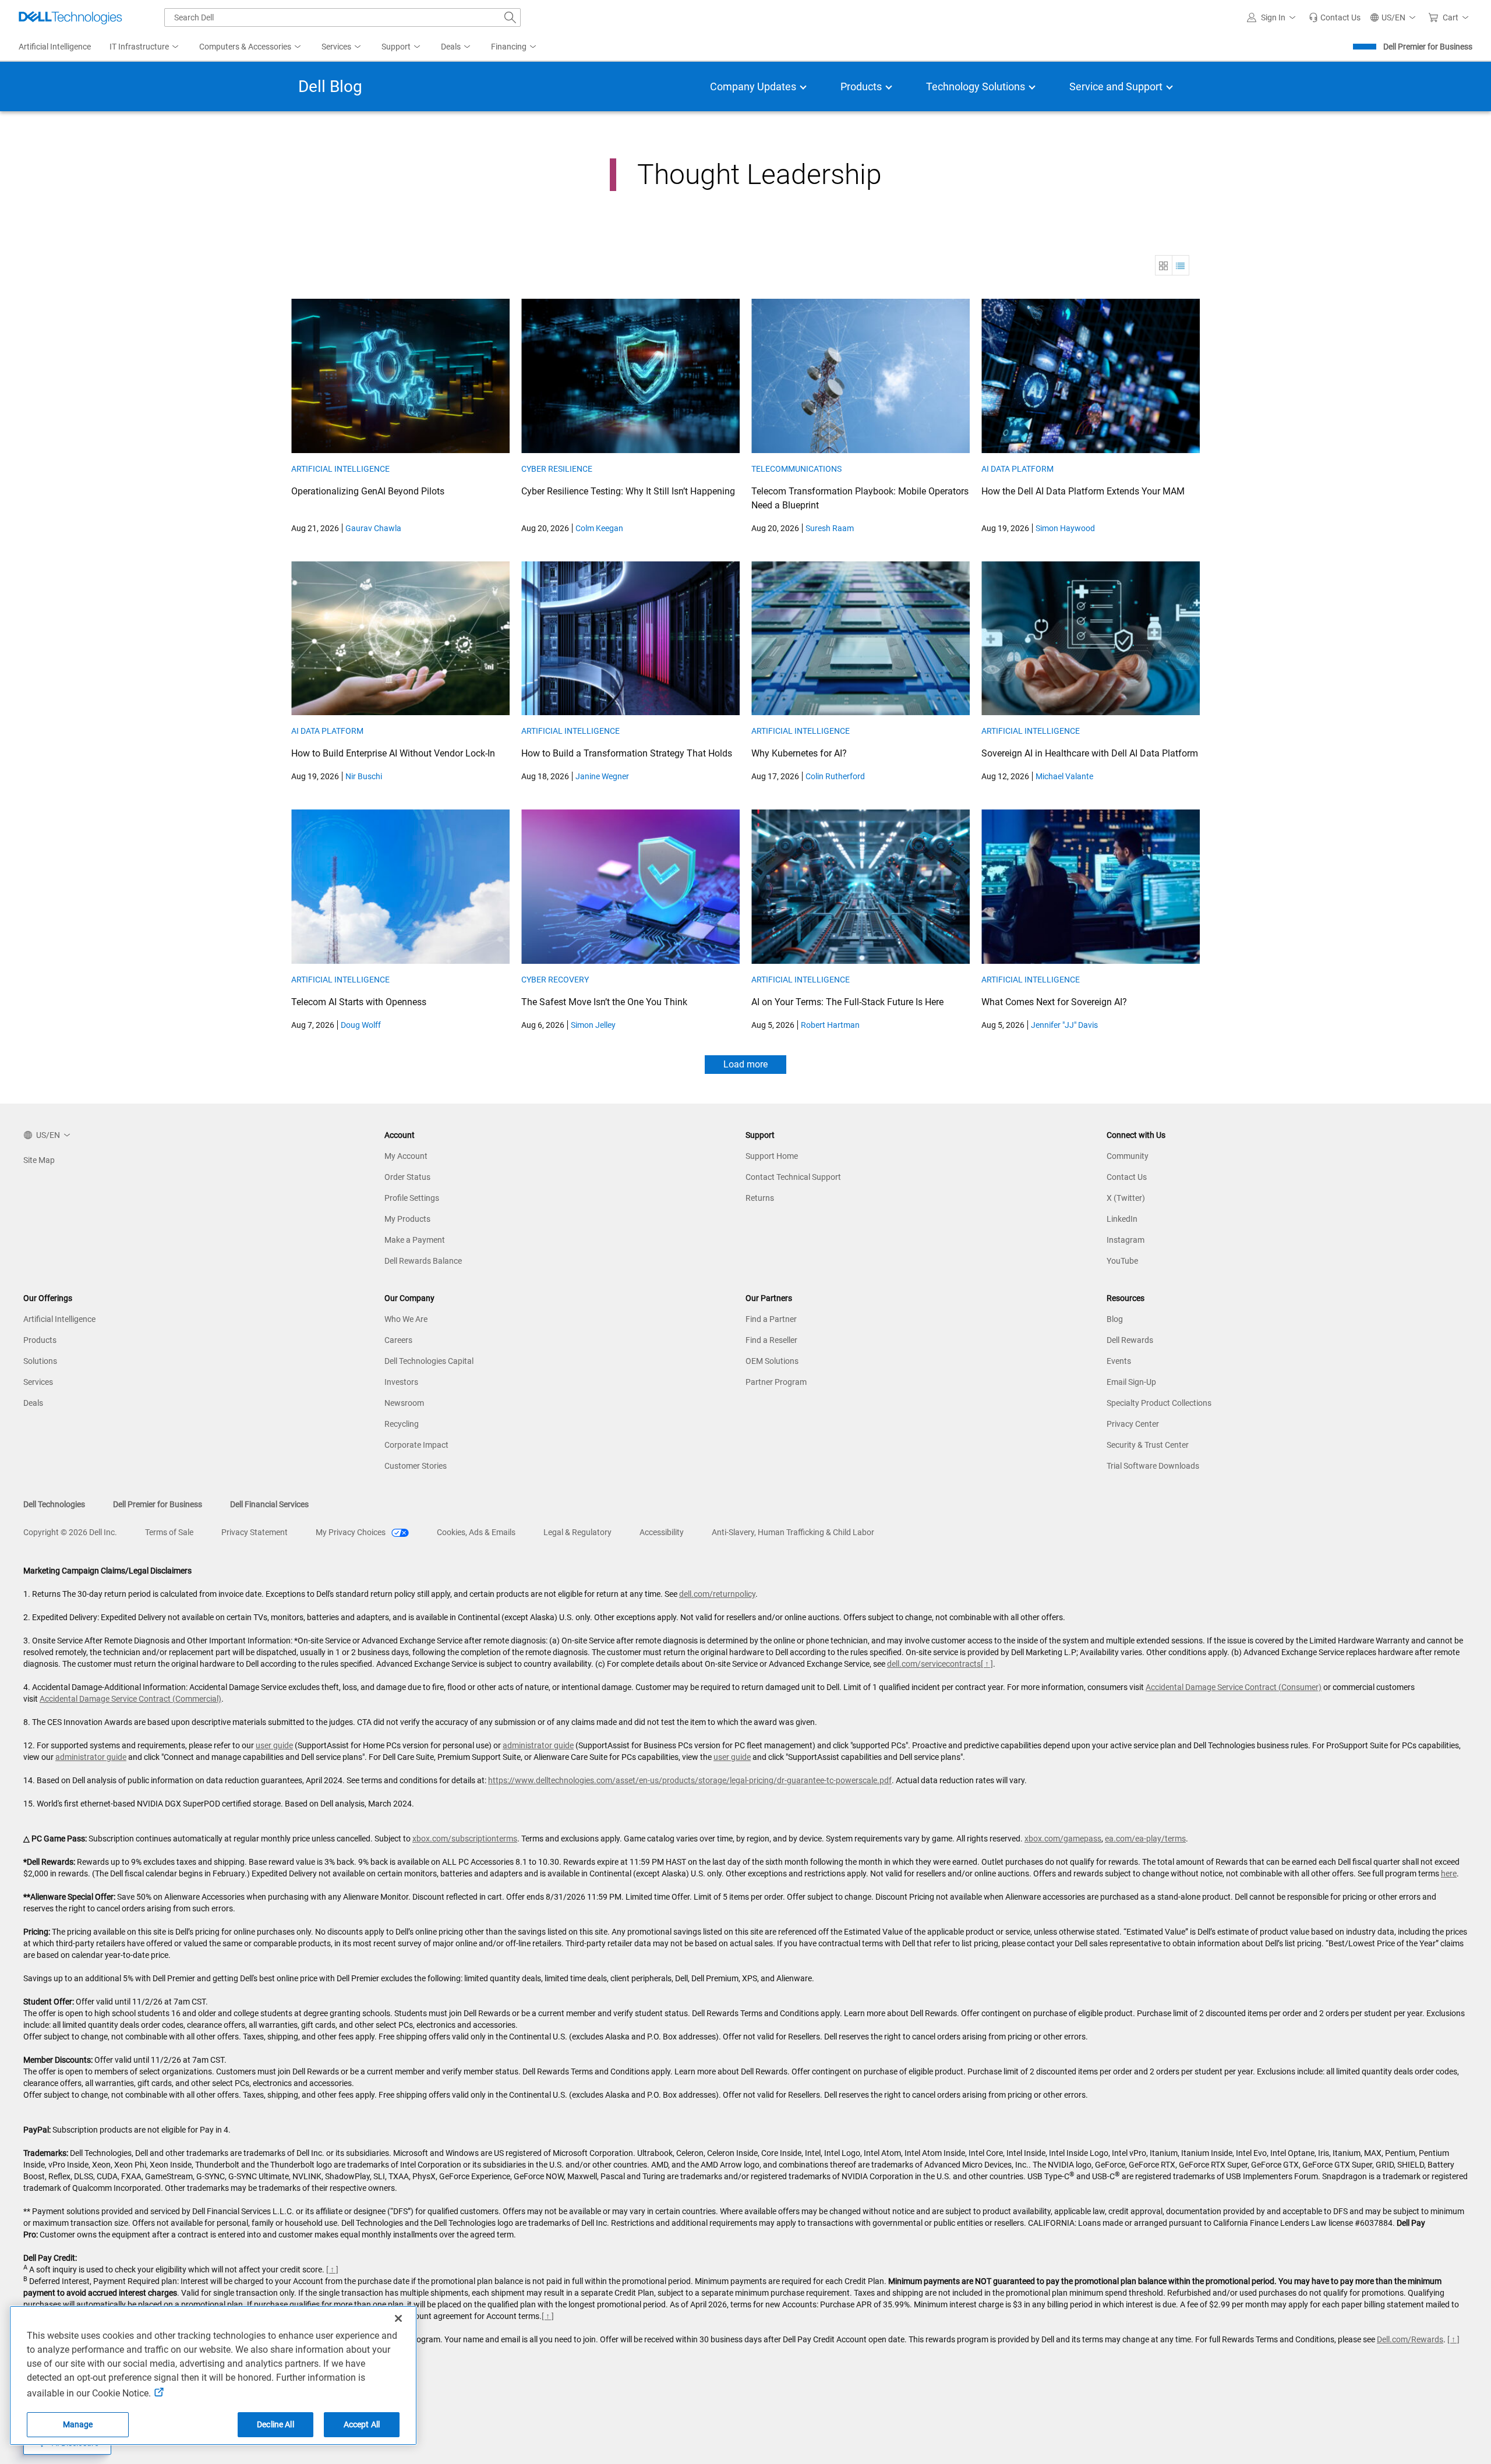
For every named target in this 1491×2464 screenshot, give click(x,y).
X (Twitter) (1126, 1198)
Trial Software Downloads (1153, 1466)
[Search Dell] (510, 17)
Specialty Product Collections (1159, 1403)
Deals (33, 1403)
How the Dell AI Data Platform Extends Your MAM (1083, 491)
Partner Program (776, 1382)
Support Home (772, 1156)
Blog (1115, 1319)
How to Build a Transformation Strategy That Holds (627, 753)
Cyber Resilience (557, 469)
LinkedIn (1122, 1219)
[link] (1335, 17)
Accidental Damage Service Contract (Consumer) (1234, 1687)
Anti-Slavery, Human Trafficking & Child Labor (793, 1532)
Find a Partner (771, 1319)
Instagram (1126, 1240)
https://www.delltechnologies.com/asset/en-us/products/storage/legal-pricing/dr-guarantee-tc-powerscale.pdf (690, 1780)
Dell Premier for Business (1428, 47)
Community (1128, 1156)
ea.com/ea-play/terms (1145, 1839)
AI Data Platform (1017, 469)
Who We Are (406, 1319)
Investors (401, 1382)
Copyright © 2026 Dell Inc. (70, 1532)
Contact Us (1127, 1177)
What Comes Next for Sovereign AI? (1054, 1002)
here (1449, 1873)
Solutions (40, 1361)
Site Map (39, 1160)
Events (1119, 1361)
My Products (407, 1219)
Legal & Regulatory (577, 1532)
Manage (78, 2424)
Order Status (407, 1177)
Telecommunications (796, 469)
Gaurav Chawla (373, 528)
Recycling (402, 1424)
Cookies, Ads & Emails (476, 1532)
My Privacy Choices (351, 1532)
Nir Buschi (364, 776)
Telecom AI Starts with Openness (359, 1002)
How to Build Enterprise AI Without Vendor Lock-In (393, 753)
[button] (1273, 17)
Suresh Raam (830, 528)
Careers (398, 1340)
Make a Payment (415, 1240)
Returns (760, 1198)
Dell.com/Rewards (1410, 2339)
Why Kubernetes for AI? (799, 753)
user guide (274, 1745)
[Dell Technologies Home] (70, 17)
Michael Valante (1064, 776)
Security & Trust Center (1148, 1445)
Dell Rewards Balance (423, 1261)
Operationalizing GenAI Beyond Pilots (368, 491)
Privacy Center (1133, 1424)
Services (38, 1382)
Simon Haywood (1065, 528)
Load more (745, 1064)
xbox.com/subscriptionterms (465, 1839)
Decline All (275, 2424)
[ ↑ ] (987, 1664)
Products (40, 1340)
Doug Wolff (361, 1025)
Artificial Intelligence (340, 469)
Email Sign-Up (1131, 1382)
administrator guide (538, 1745)
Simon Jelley (593, 1025)
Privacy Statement (255, 1532)
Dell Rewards (1130, 1340)
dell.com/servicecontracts (934, 1664)
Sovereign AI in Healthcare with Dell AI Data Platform (1090, 753)
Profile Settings (412, 1198)
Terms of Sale (169, 1532)
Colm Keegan (599, 528)
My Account (406, 1156)
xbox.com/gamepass (1063, 1839)
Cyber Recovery (555, 980)
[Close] (398, 2318)
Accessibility (662, 1532)
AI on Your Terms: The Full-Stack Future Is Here (847, 1002)
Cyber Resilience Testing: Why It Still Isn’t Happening (628, 491)
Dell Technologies (54, 1504)
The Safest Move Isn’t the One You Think (604, 1002)
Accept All (362, 2424)
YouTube (1122, 1261)
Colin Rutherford (835, 776)
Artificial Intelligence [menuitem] (55, 47)
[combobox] (342, 17)
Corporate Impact (416, 1445)
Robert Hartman (830, 1025)
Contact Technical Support (793, 1177)
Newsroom (404, 1403)
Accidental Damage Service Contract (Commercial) (130, 1699)
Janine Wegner (602, 776)
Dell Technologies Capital (429, 1361)
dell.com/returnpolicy (717, 1594)
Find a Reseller (771, 1340)
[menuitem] (145, 47)
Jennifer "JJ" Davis (1064, 1025)
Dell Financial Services (269, 1504)
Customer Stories (416, 1466)
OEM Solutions (772, 1361)
